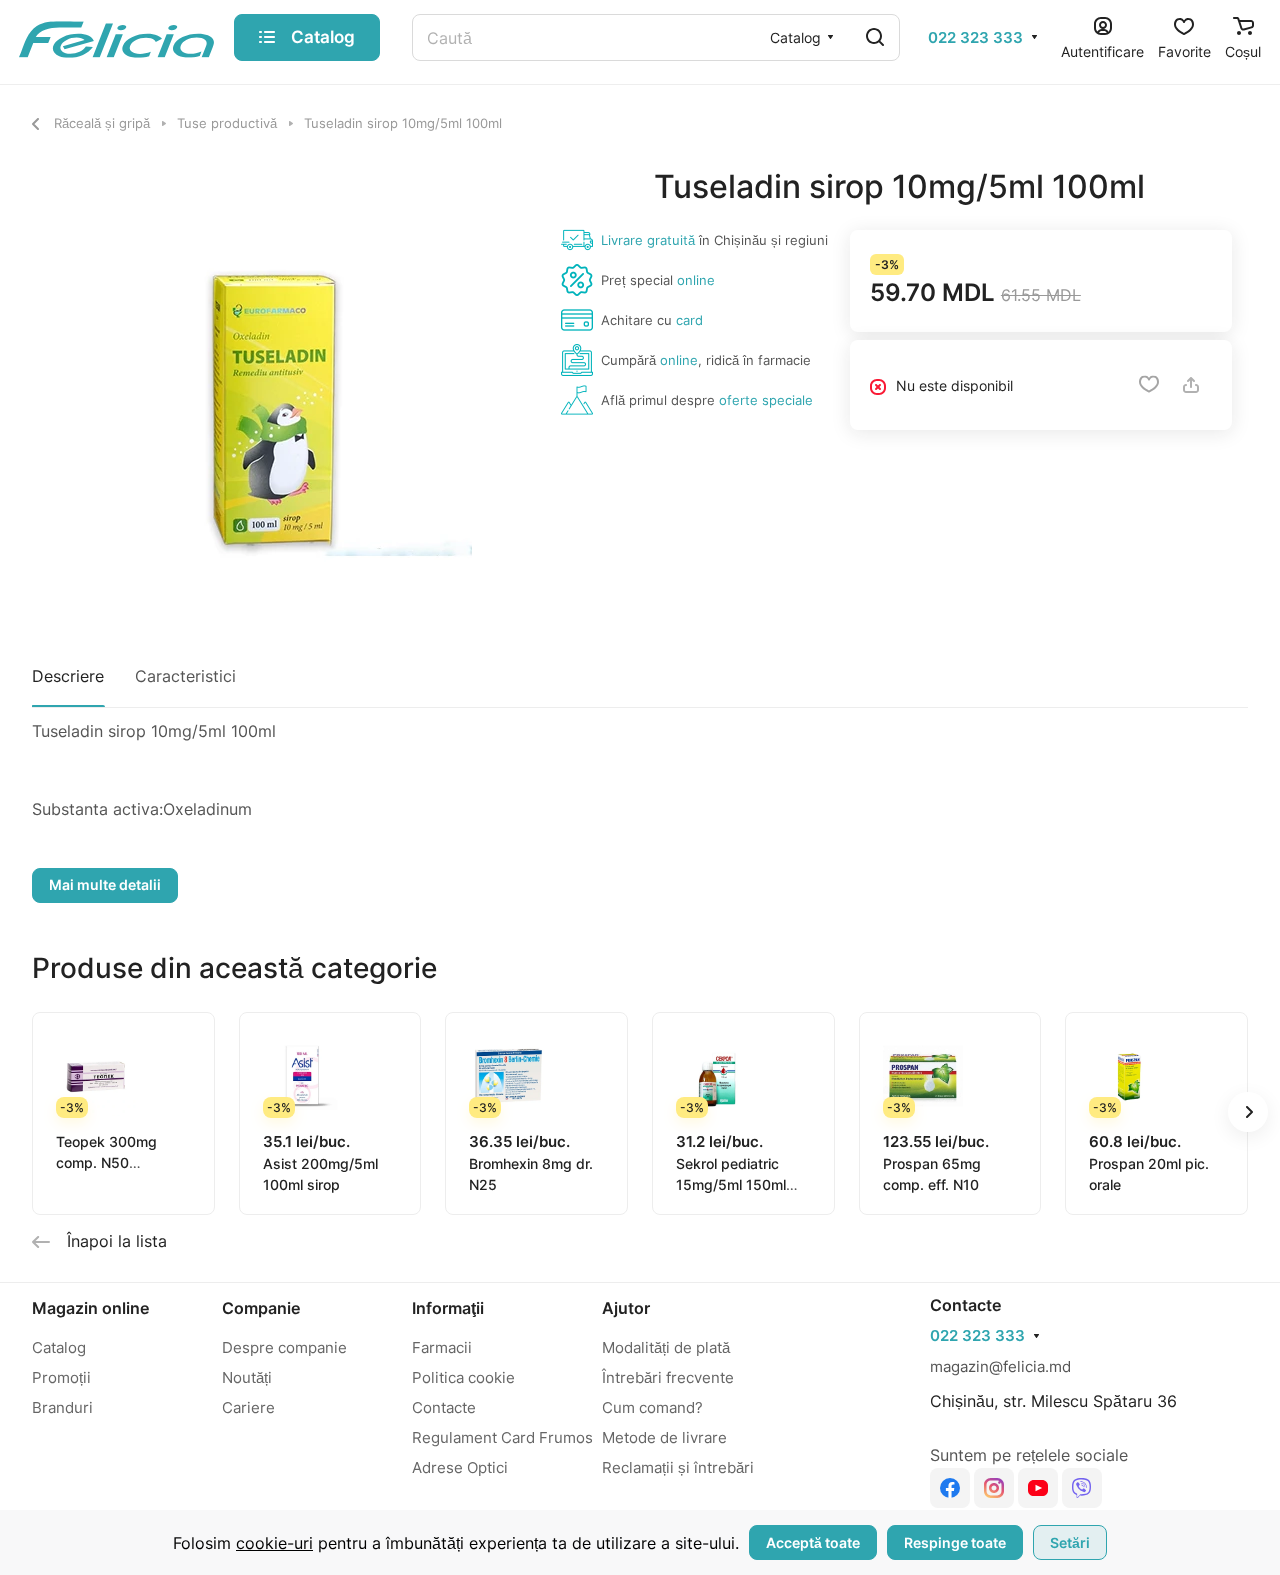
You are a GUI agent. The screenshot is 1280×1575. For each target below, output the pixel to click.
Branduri (62, 1407)
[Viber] (1082, 1488)
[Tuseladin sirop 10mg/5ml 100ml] (271, 406)
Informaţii (448, 1308)
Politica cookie (463, 1377)
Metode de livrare (664, 1437)
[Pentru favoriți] (1149, 385)
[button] (1248, 1112)
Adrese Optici (460, 1467)
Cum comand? (652, 1407)
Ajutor (626, 1308)
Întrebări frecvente (668, 1377)
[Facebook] (950, 1488)
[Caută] (875, 37)
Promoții (61, 1377)
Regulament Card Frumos (502, 1437)
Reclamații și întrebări (678, 1467)
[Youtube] (1038, 1488)
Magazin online (90, 1308)
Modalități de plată (666, 1347)
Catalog (59, 1347)
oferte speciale (766, 400)
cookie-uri (274, 1543)
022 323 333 (975, 38)
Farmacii (442, 1347)
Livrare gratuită (648, 240)
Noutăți (247, 1377)
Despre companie (284, 1347)
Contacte (444, 1407)
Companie (261, 1308)
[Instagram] (994, 1488)
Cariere (248, 1407)
